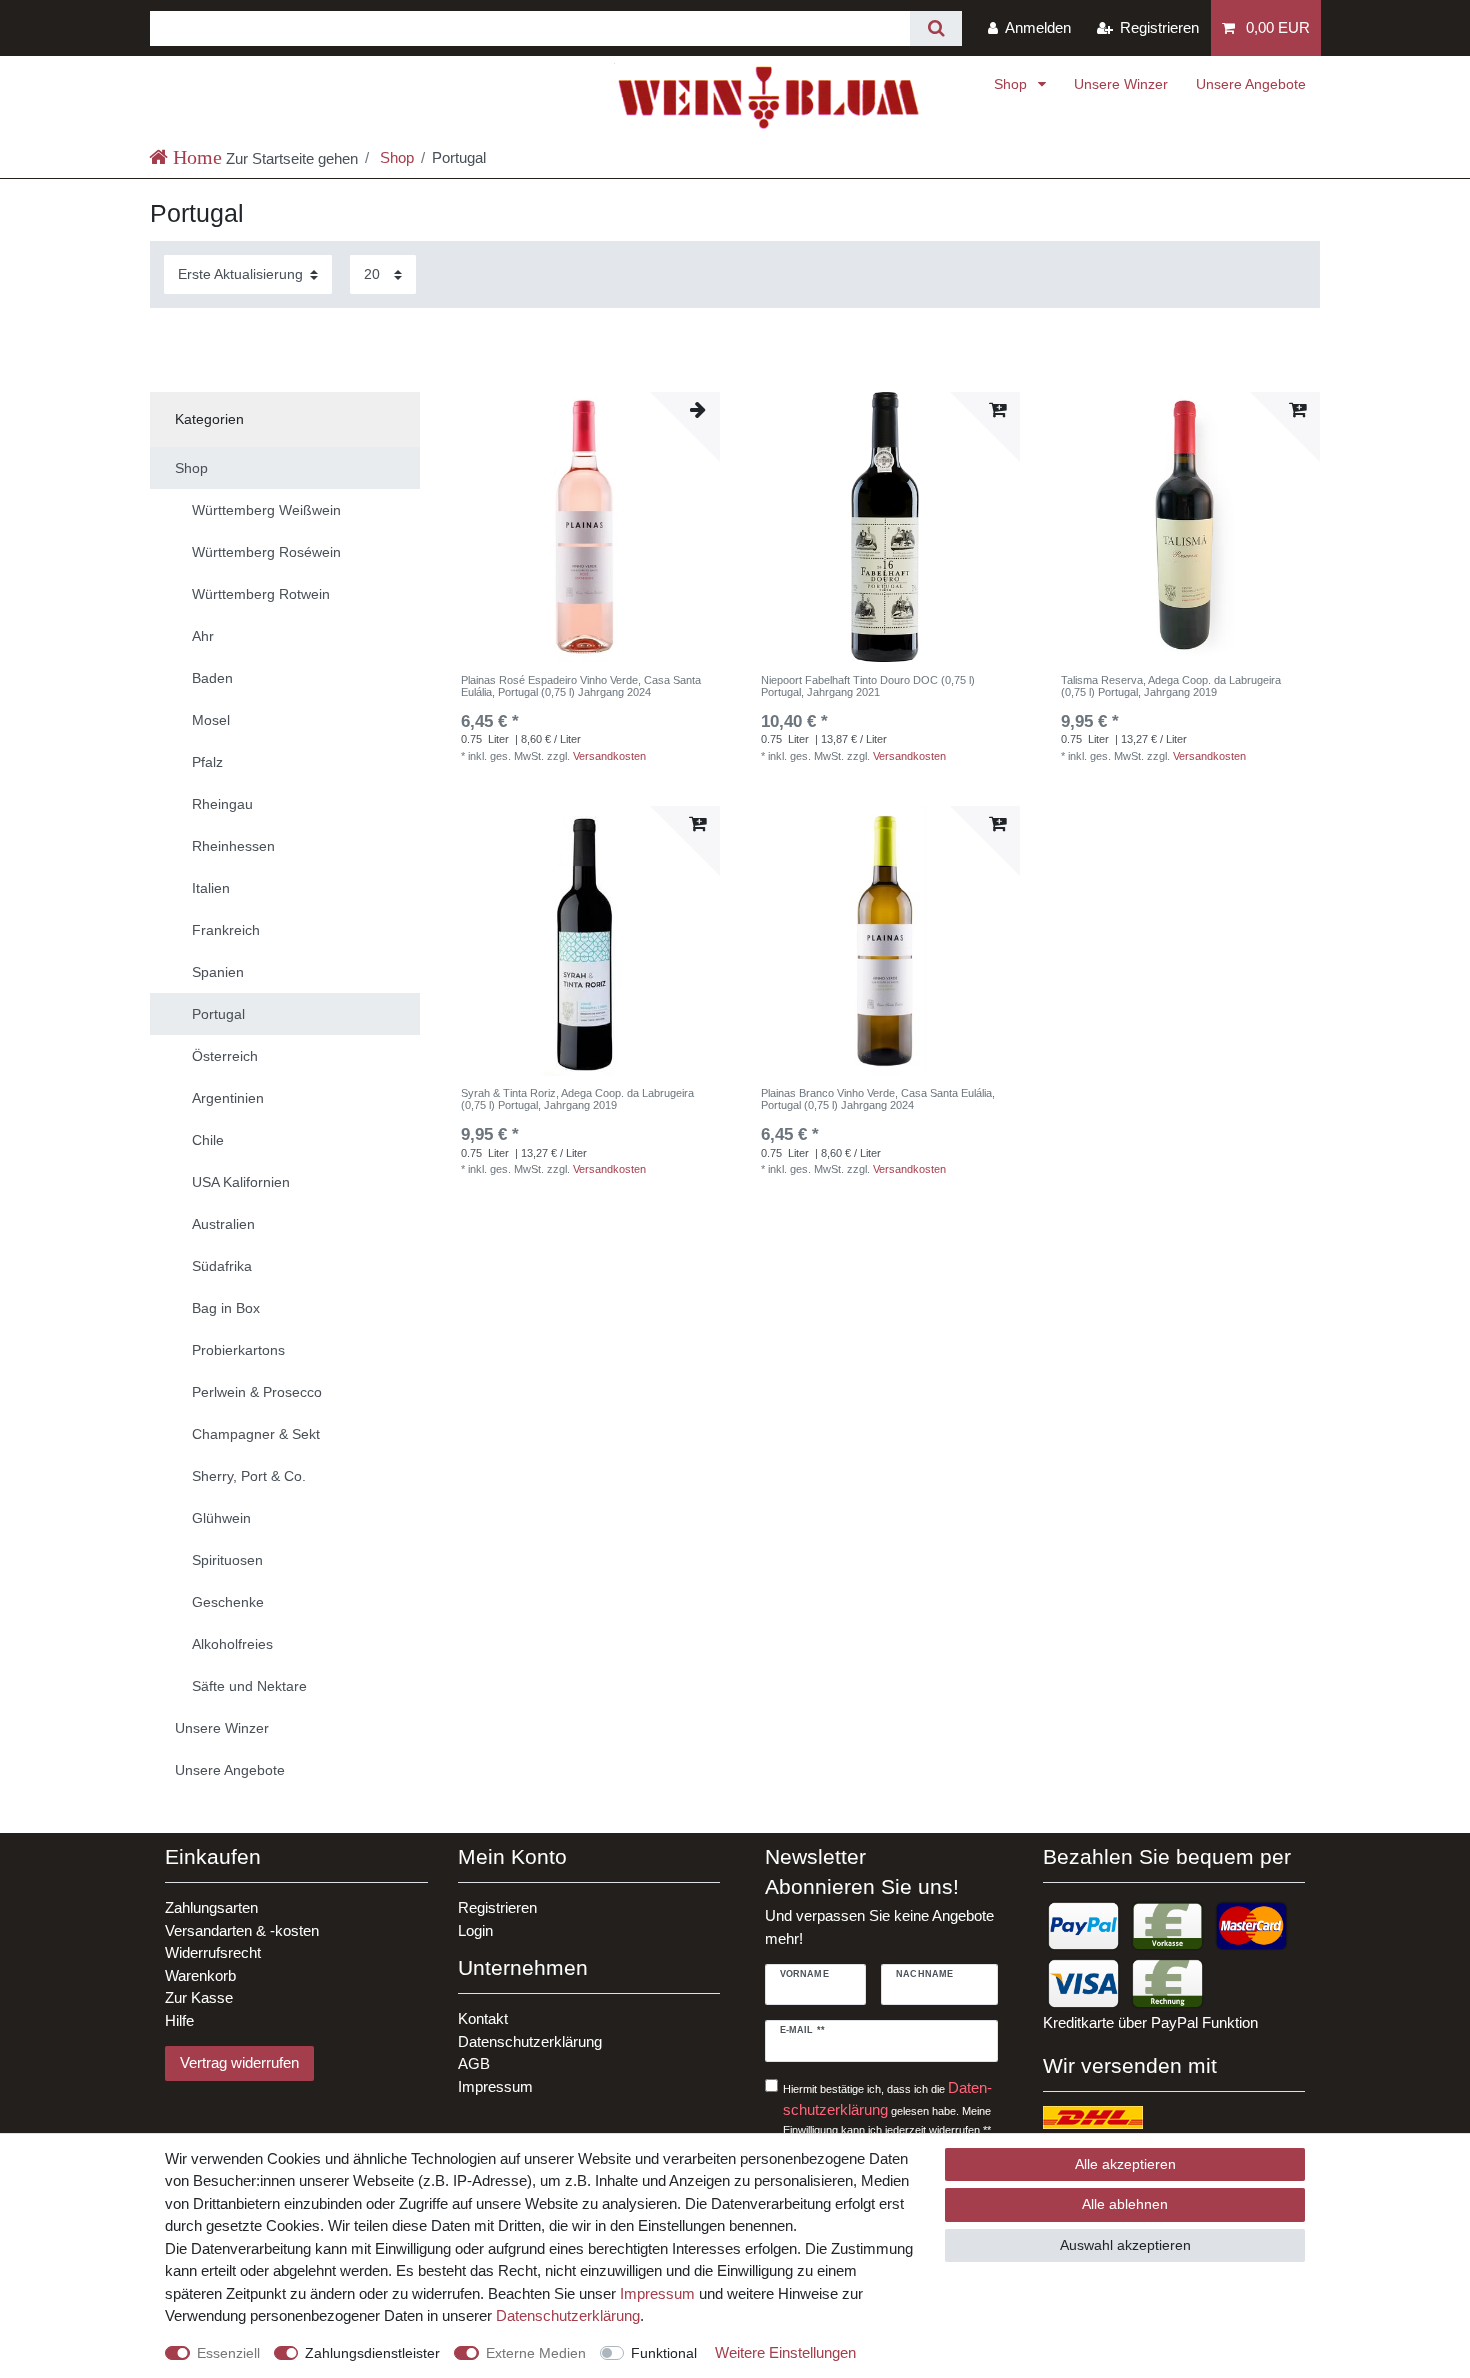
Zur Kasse (199, 1997)
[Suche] (935, 28)
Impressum (495, 2086)
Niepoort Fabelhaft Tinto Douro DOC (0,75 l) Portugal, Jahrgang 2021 (868, 686)
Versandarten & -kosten (242, 1930)
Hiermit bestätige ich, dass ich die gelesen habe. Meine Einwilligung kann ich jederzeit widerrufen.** (887, 2107)
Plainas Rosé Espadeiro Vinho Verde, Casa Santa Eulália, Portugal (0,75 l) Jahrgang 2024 (581, 686)
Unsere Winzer (1121, 84)
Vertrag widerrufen (239, 2062)
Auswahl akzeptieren (1125, 2245)
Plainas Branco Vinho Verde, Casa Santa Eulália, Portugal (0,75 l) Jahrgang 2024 (878, 1099)
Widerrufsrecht (213, 1952)
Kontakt (483, 2018)
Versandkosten (609, 756)
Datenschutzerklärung (530, 2041)
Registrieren (497, 1907)
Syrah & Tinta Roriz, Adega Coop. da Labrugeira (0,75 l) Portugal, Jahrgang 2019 (577, 1099)
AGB (474, 2063)
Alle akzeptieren (1125, 2164)
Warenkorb (200, 1975)
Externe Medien (536, 2353)
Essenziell (228, 2353)
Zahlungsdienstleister (372, 2353)
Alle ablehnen (1125, 2204)
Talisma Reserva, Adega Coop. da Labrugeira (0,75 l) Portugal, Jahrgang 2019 (1171, 686)
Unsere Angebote (1251, 84)
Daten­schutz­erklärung (568, 2315)
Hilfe (179, 2020)
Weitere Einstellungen (785, 2352)
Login (475, 1930)
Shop (1012, 84)
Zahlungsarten (211, 1907)
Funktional (664, 2353)
